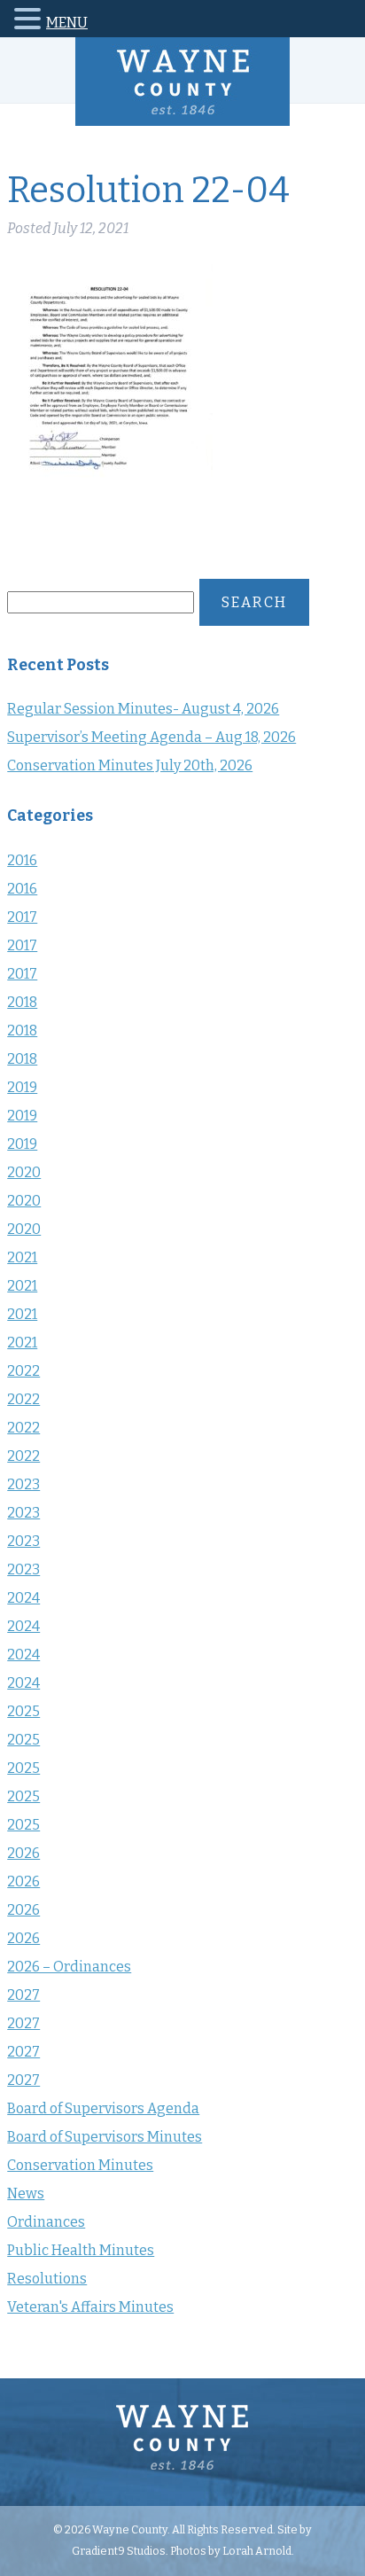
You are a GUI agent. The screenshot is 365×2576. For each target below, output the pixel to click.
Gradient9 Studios (119, 2551)
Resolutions (47, 2279)
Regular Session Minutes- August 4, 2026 (143, 709)
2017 (22, 917)
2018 (22, 1002)
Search (254, 602)
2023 (23, 1484)
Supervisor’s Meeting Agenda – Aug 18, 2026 (151, 737)
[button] (30, 22)
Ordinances (46, 2222)
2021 (22, 1257)
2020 (24, 1172)
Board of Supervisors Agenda (103, 2108)
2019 (22, 1087)
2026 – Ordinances (69, 1967)
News (26, 2194)
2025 (23, 1711)
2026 (23, 1853)
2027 (23, 1995)
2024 (23, 1598)
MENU (67, 23)
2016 (22, 860)
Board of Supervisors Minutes (105, 2137)
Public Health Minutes (81, 2250)
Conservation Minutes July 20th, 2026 (130, 765)
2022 (23, 1371)
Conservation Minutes (80, 2165)
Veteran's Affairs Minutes (90, 2307)
